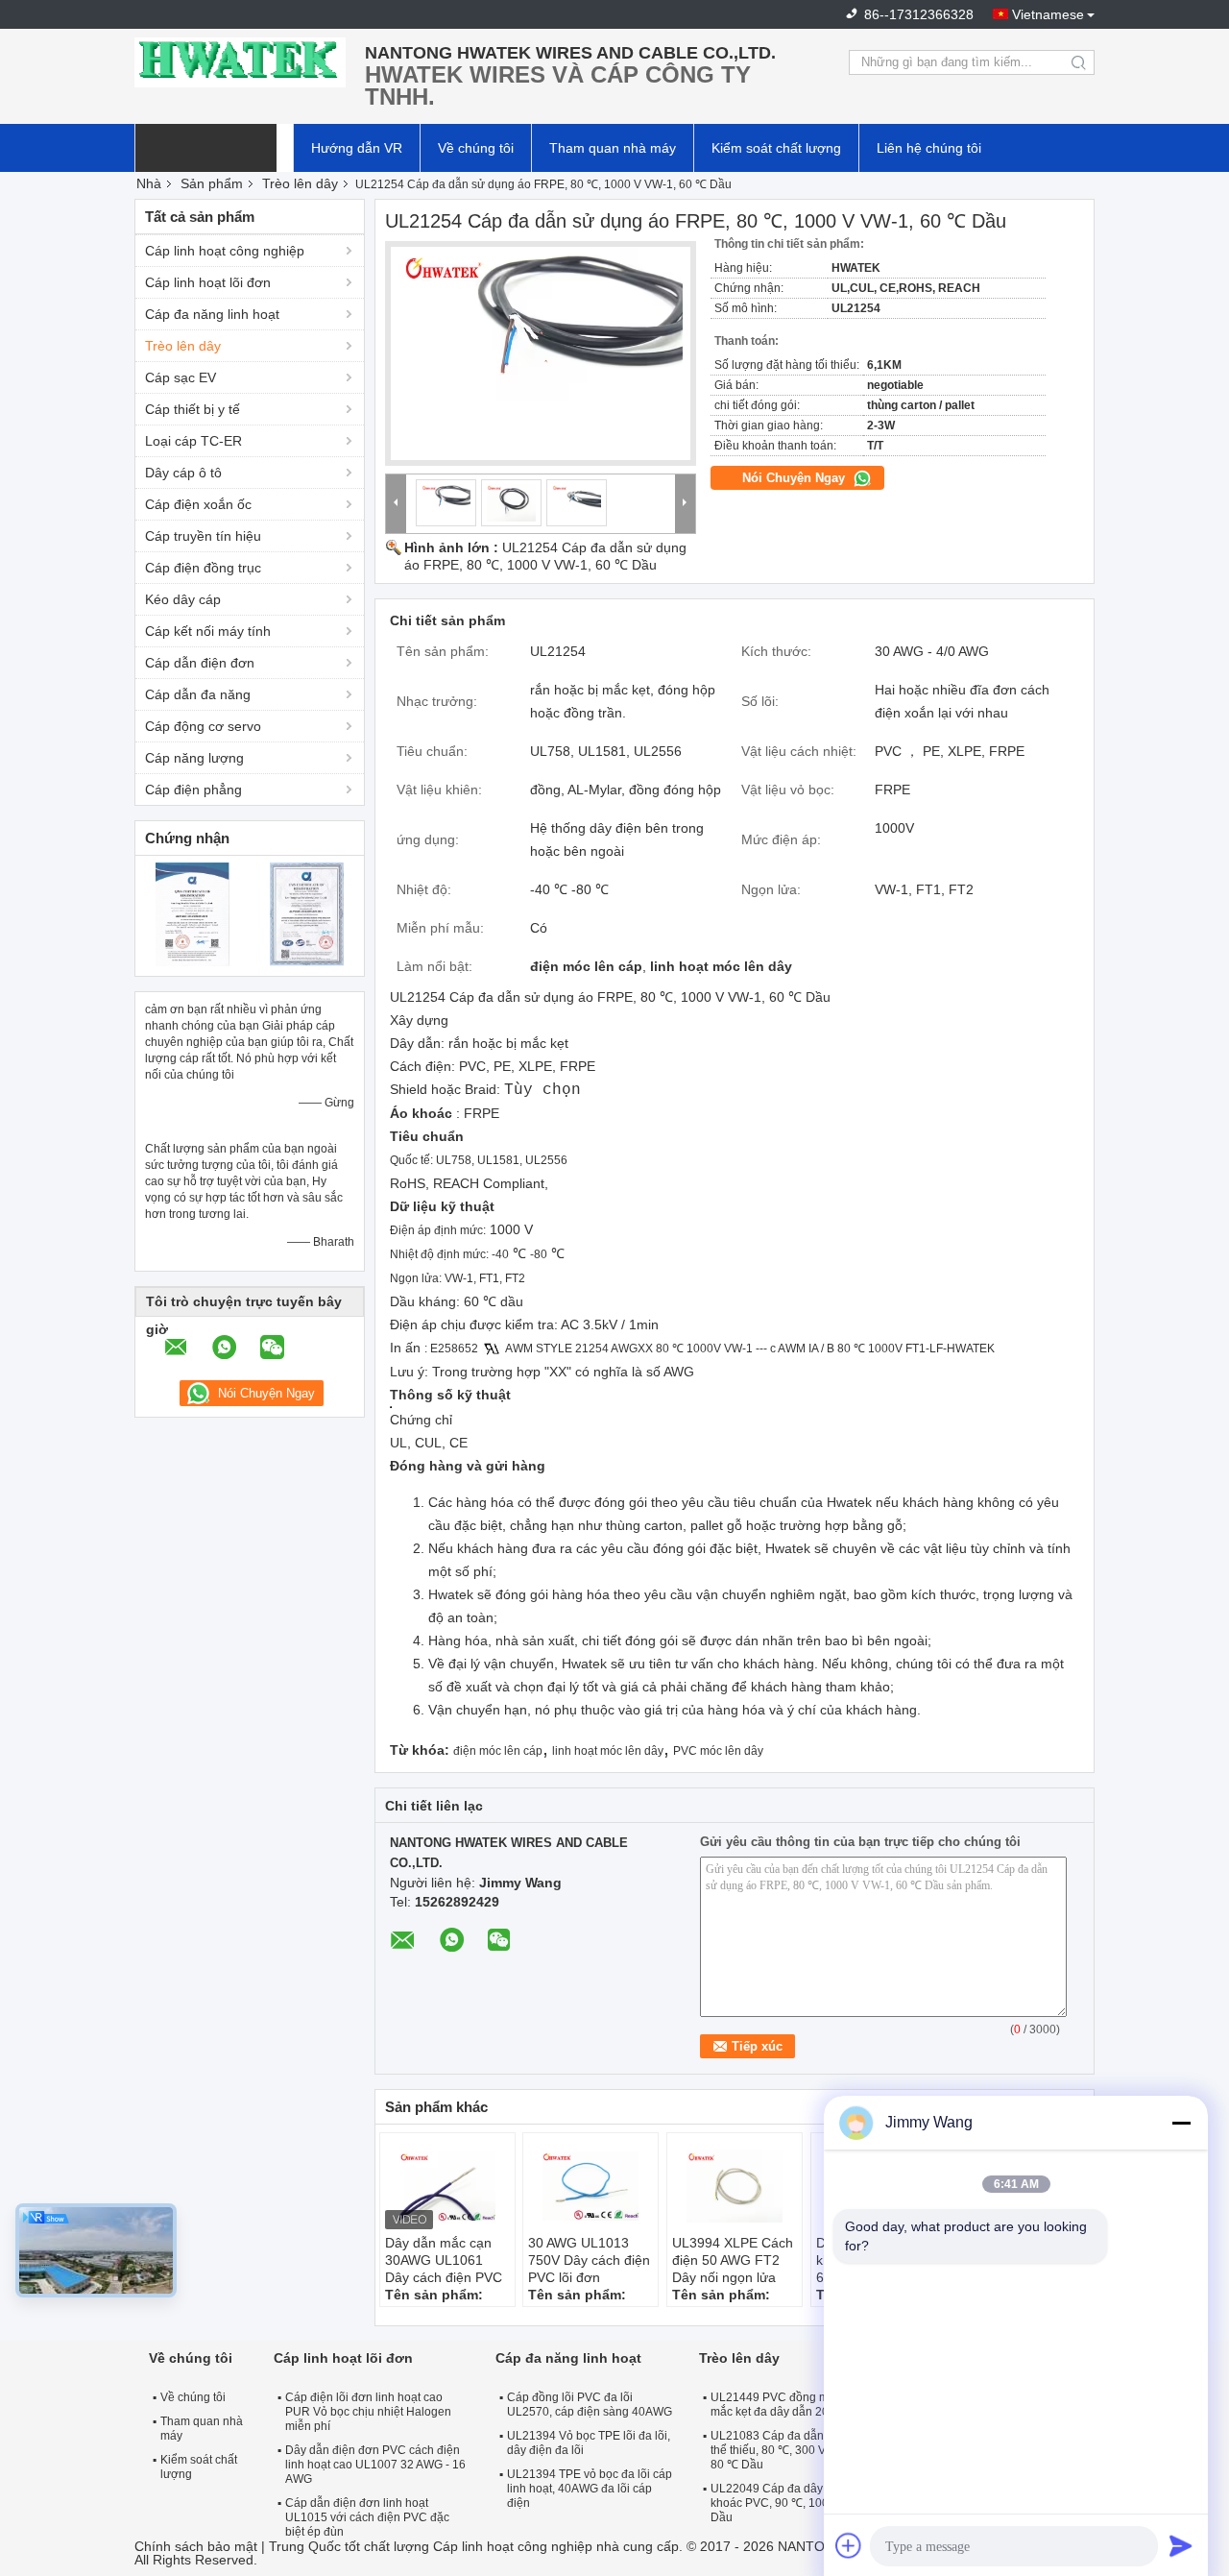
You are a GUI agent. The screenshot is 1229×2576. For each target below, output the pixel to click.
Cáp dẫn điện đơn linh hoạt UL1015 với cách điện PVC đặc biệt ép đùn (367, 2517)
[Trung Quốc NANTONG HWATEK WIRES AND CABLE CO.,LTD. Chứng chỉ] (193, 913)
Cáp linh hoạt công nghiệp (225, 251)
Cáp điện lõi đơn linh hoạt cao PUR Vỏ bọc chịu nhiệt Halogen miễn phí (368, 2412)
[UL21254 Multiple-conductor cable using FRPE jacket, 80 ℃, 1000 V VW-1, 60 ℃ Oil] (541, 353)
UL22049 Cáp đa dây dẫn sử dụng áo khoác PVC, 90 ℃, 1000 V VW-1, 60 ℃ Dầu (811, 2503)
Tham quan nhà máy (613, 148)
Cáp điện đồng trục (203, 568)
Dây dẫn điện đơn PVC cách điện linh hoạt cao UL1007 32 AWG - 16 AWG (375, 2465)
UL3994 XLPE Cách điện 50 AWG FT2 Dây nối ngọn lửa (733, 2260)
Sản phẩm (212, 183)
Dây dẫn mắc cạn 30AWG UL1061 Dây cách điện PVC (444, 2260)
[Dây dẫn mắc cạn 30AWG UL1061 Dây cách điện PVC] (447, 2186)
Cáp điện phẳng (193, 790)
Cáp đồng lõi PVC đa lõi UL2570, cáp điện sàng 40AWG (590, 2405)
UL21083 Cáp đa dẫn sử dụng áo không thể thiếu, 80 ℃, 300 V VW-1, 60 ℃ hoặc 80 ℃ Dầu (816, 2450)
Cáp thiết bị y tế (193, 409)
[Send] (1181, 2545)
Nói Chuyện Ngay (795, 478)
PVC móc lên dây (718, 1751)
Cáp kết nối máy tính (208, 631)
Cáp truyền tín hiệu (203, 536)
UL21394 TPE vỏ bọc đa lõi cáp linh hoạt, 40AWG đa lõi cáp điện (590, 2489)
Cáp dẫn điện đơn (200, 663)
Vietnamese (1048, 14)
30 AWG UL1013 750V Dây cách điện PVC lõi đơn (589, 2260)
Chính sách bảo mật (196, 2546)
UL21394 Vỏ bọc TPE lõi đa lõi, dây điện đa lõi (589, 2443)
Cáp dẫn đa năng (198, 694)
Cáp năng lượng (194, 758)
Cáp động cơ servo (203, 726)
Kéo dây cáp (183, 599)
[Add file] (849, 2545)
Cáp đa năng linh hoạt (212, 314)
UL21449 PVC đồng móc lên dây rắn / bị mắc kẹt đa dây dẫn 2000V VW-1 (816, 2405)
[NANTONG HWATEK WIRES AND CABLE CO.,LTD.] (240, 62)
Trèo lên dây (300, 183)
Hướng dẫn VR (357, 148)
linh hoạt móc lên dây (608, 1751)
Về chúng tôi (476, 148)
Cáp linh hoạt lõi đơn (208, 282)
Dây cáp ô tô (183, 473)
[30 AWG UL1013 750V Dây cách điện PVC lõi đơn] (590, 2186)
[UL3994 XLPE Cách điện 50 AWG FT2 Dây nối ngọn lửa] (735, 2186)
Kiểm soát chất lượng (776, 148)
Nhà (149, 183)
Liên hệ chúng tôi (929, 148)
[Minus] (1181, 2123)
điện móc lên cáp (498, 1751)
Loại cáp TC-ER (193, 441)
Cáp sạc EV (181, 377)
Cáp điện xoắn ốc (198, 504)
